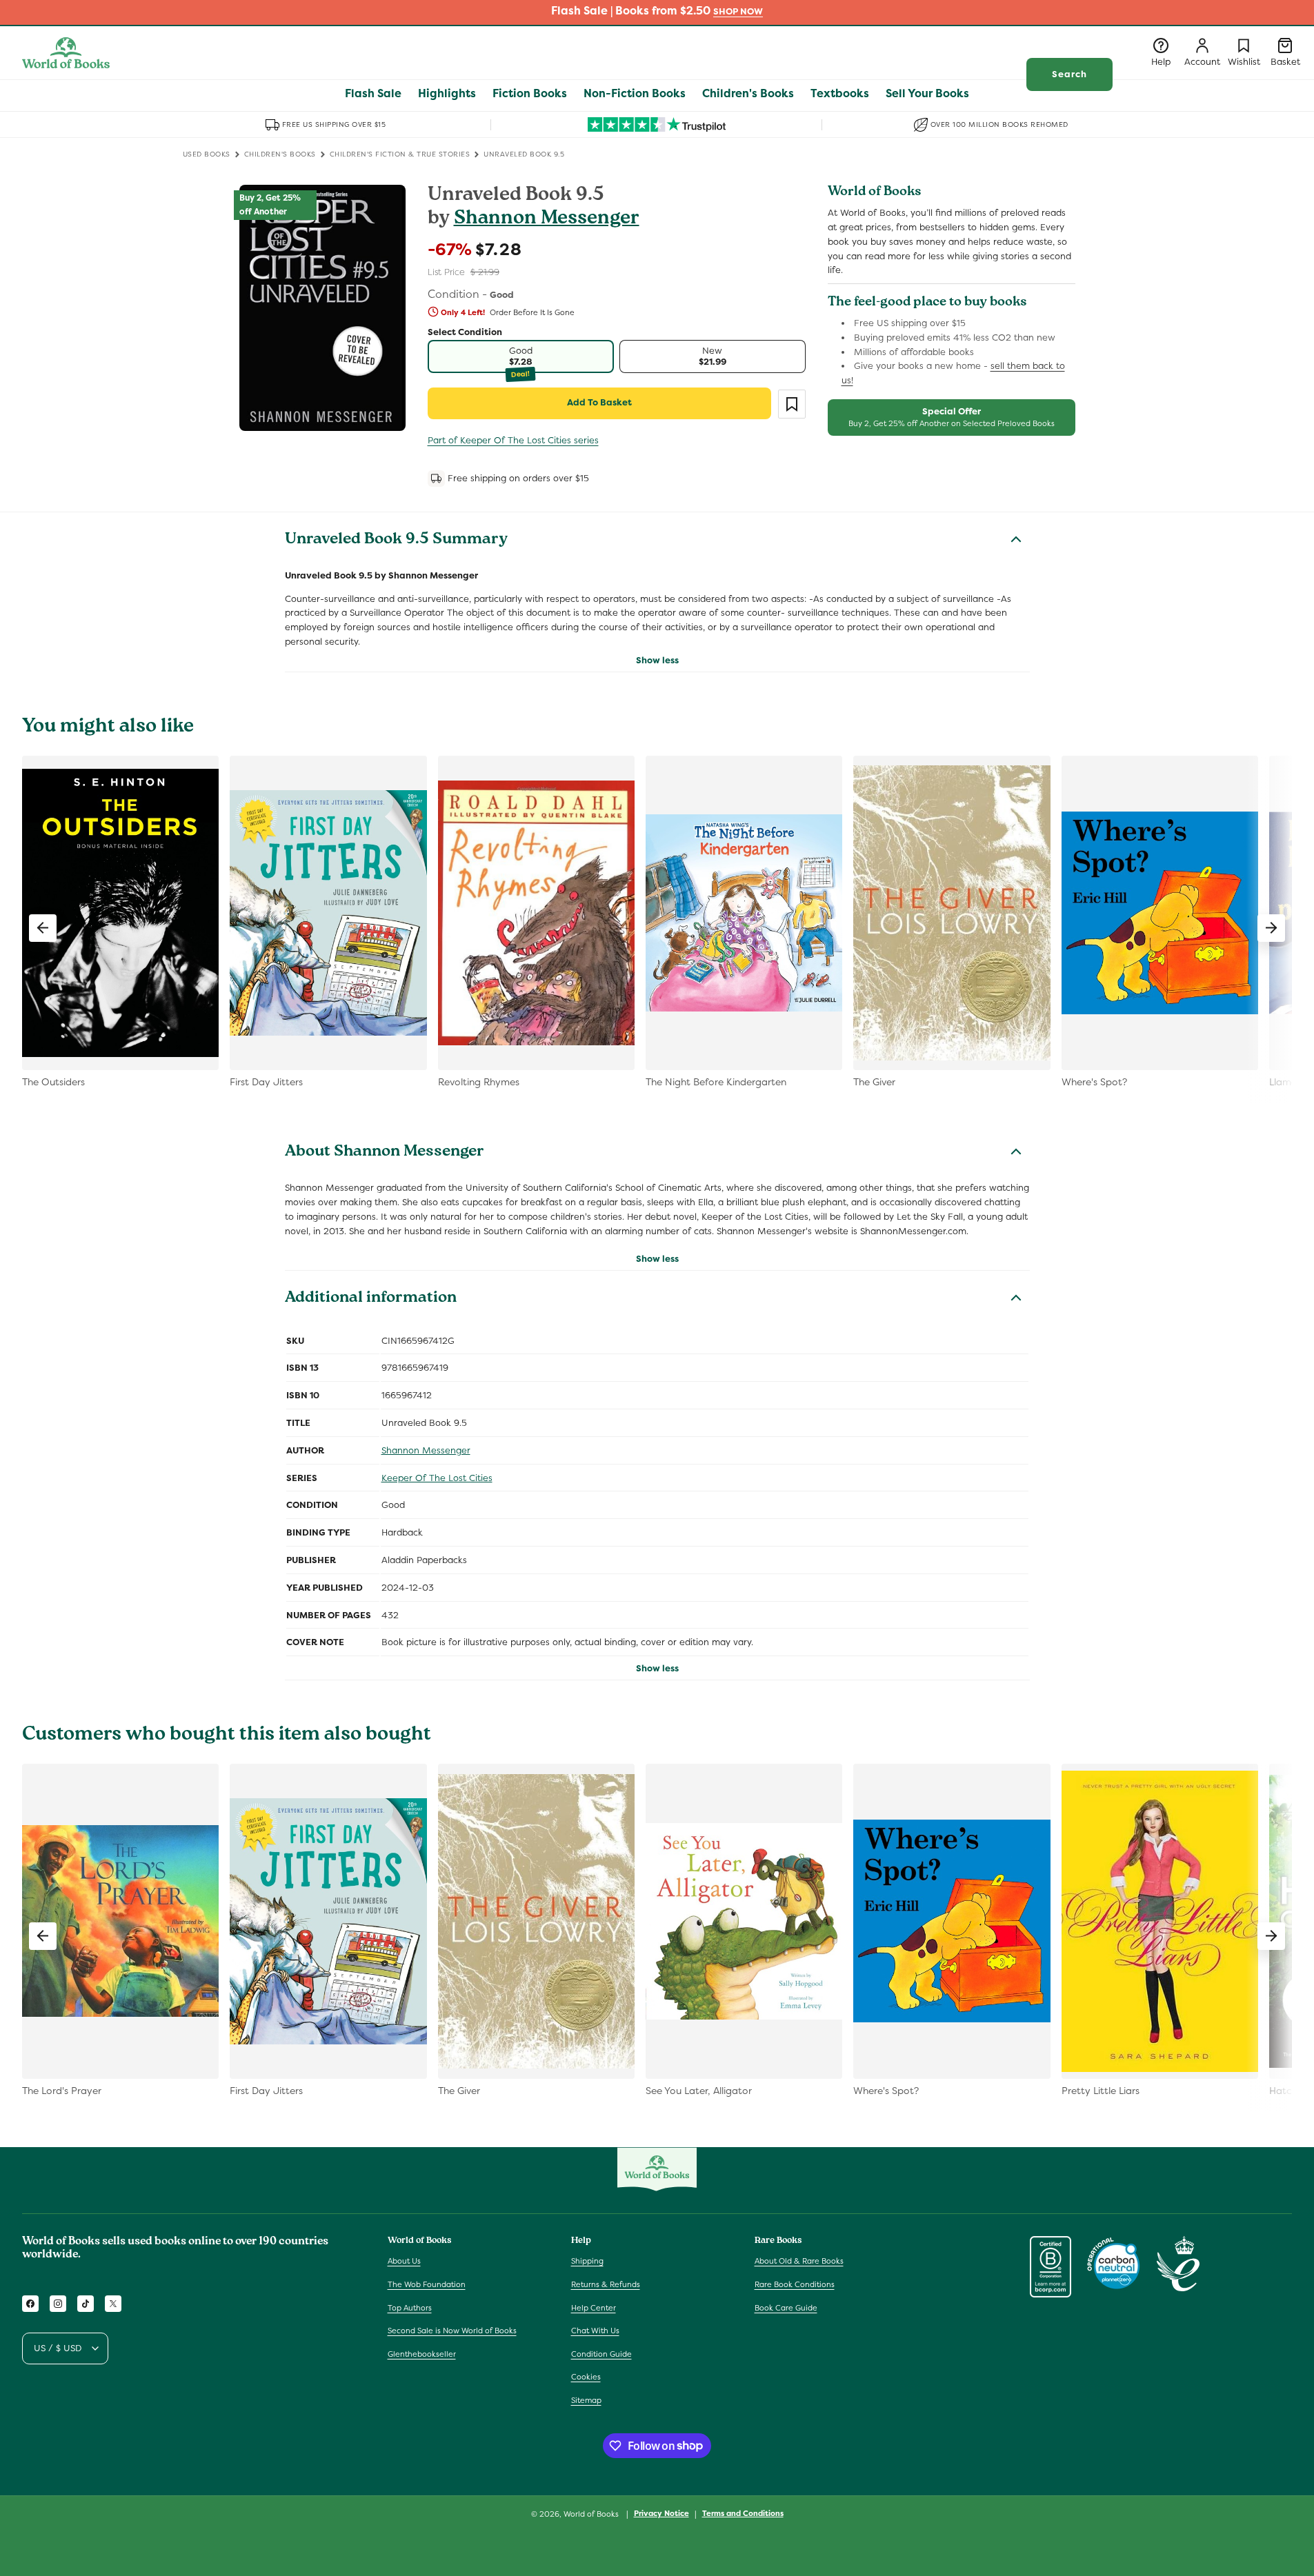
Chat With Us (595, 2331)
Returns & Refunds (606, 2284)
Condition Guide (601, 2354)
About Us (404, 2261)
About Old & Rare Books (799, 2261)
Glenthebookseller (422, 2354)
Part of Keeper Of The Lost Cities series (513, 440)
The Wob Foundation (427, 2284)
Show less (657, 660)
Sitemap (586, 2400)
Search (1069, 74)
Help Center (594, 2308)
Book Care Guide (786, 2308)
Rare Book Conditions (795, 2284)
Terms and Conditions (743, 2513)
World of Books (592, 2514)
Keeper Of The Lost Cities (437, 1478)
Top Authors (410, 2308)
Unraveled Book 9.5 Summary (396, 541)
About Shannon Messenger (385, 1153)
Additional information (371, 1299)
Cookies (586, 2377)
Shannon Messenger (547, 220)
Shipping (587, 2261)
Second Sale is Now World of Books (452, 2331)
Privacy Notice (661, 2513)
